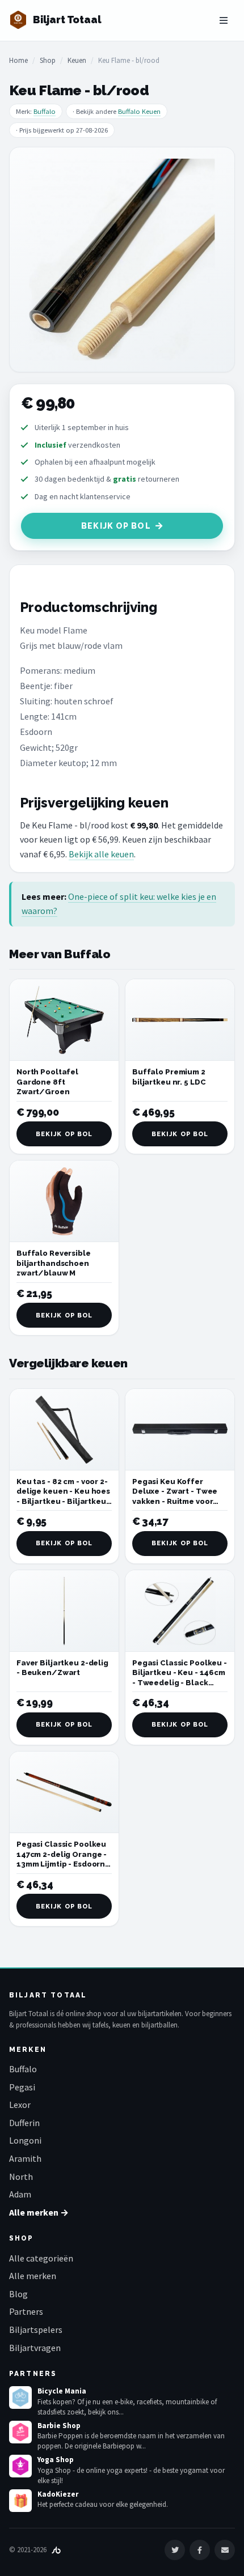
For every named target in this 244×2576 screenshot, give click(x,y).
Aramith (25, 2158)
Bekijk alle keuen (101, 854)
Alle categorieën (41, 2258)
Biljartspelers (36, 2330)
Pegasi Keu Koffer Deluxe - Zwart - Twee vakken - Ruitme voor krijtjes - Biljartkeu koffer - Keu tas (175, 1501)
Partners (26, 2311)
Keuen (77, 60)
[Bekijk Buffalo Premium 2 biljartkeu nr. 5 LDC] (180, 1020)
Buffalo (45, 111)
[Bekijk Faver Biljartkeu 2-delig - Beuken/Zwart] (64, 1611)
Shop (48, 60)
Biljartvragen (35, 2348)
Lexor (20, 2105)
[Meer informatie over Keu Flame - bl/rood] (122, 260)
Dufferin (24, 2123)
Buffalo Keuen (139, 111)
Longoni (25, 2140)
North (21, 2177)
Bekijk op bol (116, 526)
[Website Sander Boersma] (56, 2550)
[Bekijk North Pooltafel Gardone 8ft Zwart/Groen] (64, 1020)
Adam (20, 2194)
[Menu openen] (224, 20)
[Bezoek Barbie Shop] (20, 2432)
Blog (18, 2294)
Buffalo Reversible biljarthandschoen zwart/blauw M (54, 1263)
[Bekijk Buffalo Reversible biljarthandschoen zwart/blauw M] (64, 1201)
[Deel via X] (175, 2550)
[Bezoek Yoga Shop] (20, 2466)
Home (18, 60)
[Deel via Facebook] (200, 2550)
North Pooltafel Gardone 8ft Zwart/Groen (47, 1082)
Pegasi (22, 2087)
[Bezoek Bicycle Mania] (20, 2398)
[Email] (225, 2550)
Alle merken (33, 2276)
